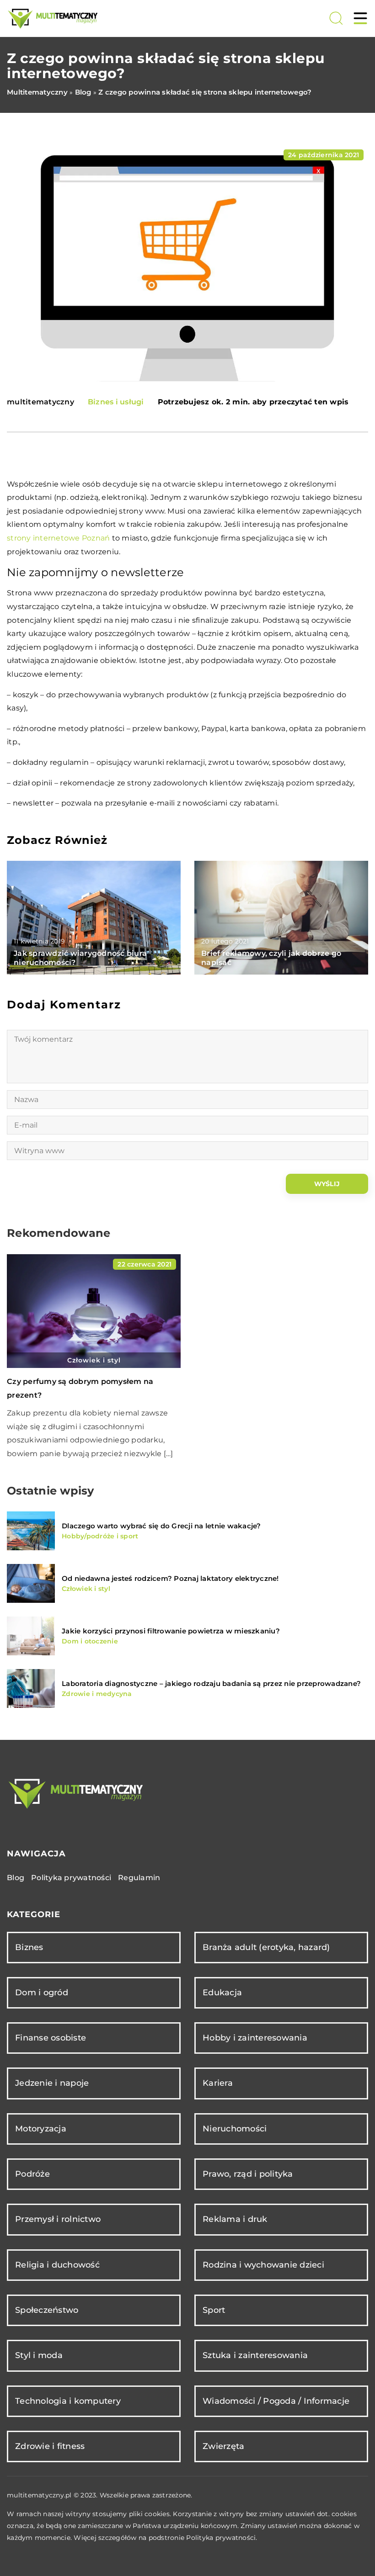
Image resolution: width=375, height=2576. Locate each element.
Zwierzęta (223, 2446)
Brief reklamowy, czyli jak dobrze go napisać (271, 958)
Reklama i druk (235, 2219)
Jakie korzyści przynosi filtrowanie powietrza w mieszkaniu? (171, 1631)
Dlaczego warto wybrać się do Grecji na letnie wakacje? (161, 1526)
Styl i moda (39, 2355)
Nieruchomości (235, 2129)
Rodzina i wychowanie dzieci (263, 2265)
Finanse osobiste (51, 2038)
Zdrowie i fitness (50, 2446)
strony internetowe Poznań (58, 538)
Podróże (32, 2174)
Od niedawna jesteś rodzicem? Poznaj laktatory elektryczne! (170, 1578)
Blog (16, 1878)
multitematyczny (40, 402)
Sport (214, 2310)
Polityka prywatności (71, 1878)
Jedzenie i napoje (52, 2083)
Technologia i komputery (68, 2401)
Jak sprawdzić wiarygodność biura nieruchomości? (80, 958)
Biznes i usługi (116, 402)
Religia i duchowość (57, 2265)
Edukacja (222, 1993)
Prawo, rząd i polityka (248, 2174)
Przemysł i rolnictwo (58, 2219)
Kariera (218, 2083)
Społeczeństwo (47, 2310)
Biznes (29, 1947)
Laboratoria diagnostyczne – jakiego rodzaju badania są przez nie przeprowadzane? (211, 1683)
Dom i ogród (42, 1993)
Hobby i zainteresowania (255, 2038)
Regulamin (139, 1878)
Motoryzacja (41, 2129)
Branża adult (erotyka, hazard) (266, 1947)
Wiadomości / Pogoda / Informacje (276, 2401)
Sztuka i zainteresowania (255, 2355)
